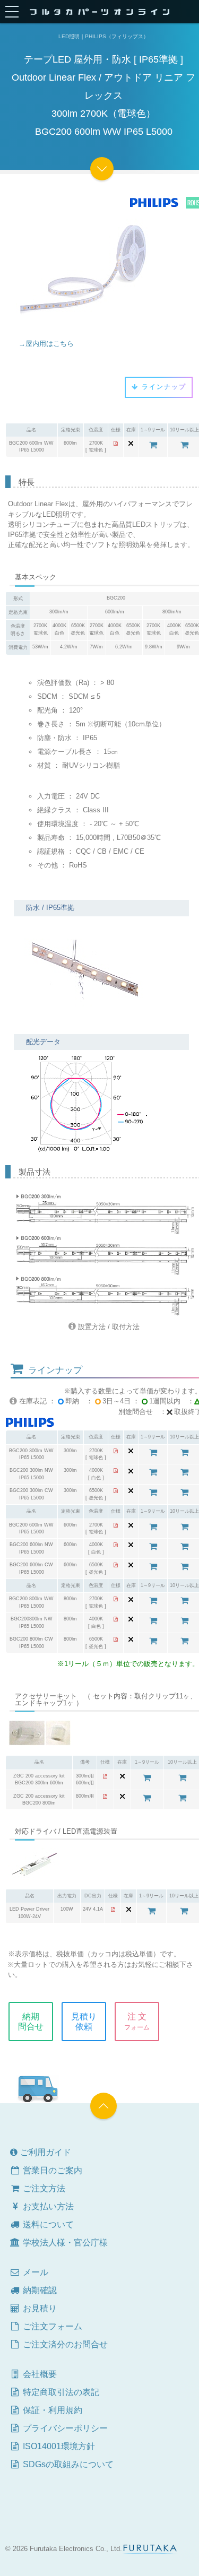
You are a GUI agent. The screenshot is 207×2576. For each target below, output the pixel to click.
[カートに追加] (153, 445)
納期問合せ (31, 2022)
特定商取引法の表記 (60, 2392)
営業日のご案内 (51, 2170)
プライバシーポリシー (64, 2428)
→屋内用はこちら (46, 344)
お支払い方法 (47, 2206)
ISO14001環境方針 (58, 2446)
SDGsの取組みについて (67, 2464)
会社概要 (39, 2374)
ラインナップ (163, 387)
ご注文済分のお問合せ (64, 2344)
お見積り (39, 2308)
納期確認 (39, 2290)
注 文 (137, 2022)
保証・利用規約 (51, 2410)
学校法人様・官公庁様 (64, 2243)
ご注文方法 (43, 2188)
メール (34, 2272)
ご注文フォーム (51, 2326)
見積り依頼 (84, 2022)
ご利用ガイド (45, 2152)
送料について (47, 2224)
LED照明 (69, 36)
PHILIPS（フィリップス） (117, 36)
